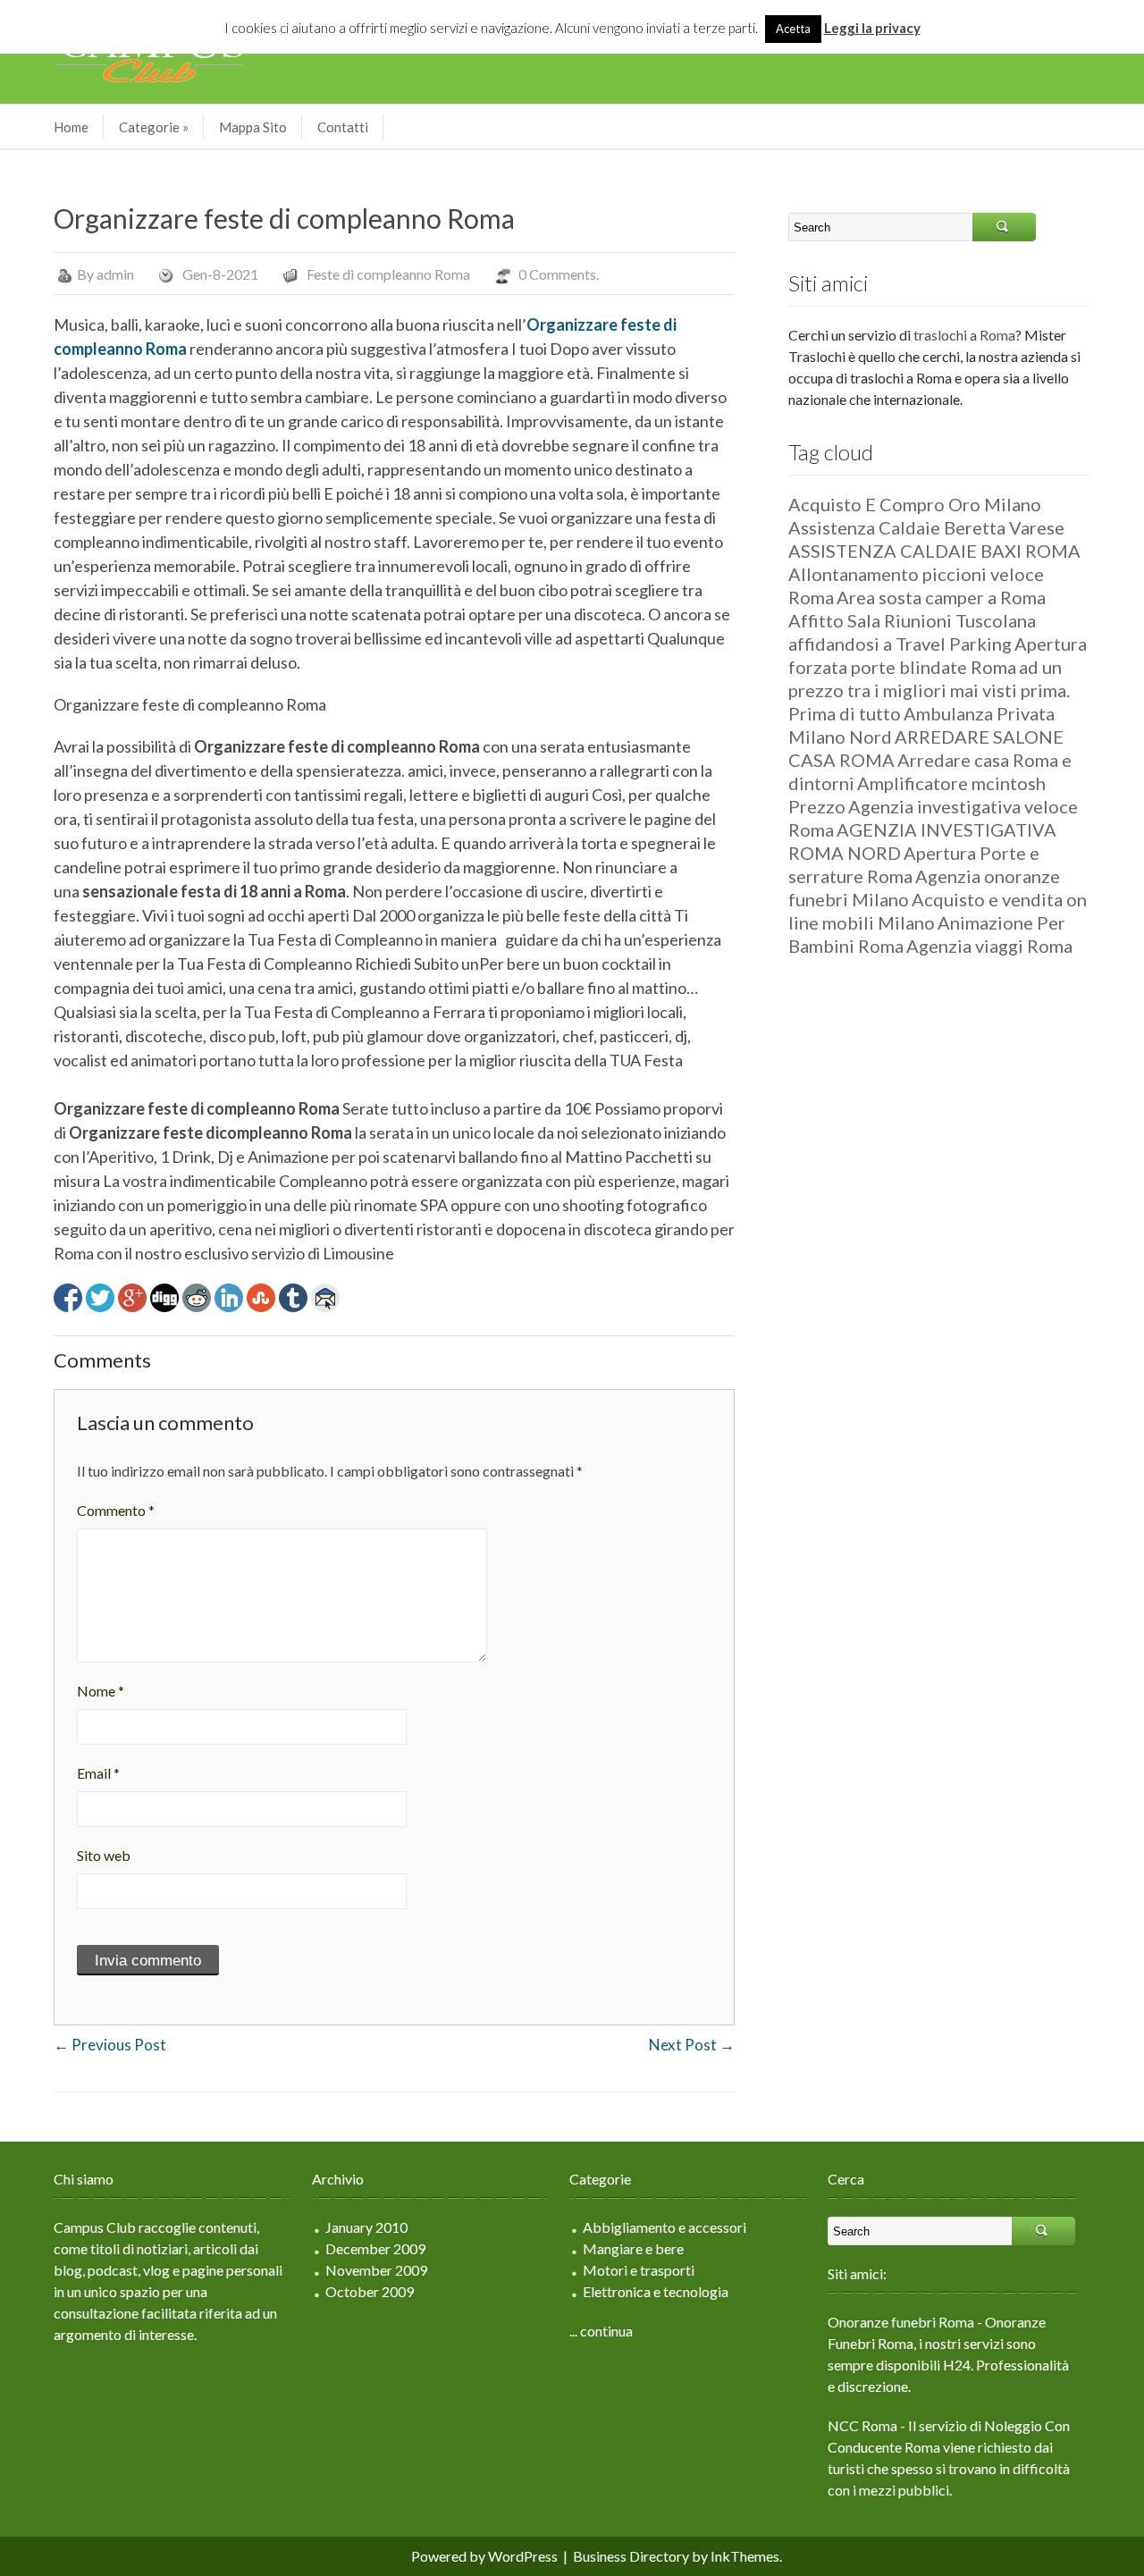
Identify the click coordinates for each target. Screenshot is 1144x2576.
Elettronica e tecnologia (656, 2291)
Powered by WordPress (484, 2556)
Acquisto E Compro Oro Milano (915, 504)
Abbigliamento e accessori (665, 2227)
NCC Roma (862, 2425)
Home (71, 127)
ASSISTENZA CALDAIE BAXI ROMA (934, 551)
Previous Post (110, 2045)
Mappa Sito (253, 127)
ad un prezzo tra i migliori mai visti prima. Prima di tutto (929, 690)
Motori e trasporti (639, 2270)
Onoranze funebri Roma (901, 2322)
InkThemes (745, 2556)
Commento (116, 1510)
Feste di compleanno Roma (388, 274)
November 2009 (376, 2270)
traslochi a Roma (964, 335)
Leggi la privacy (872, 28)
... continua (601, 2331)
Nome (101, 1691)
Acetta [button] (793, 29)
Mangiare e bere (633, 2248)
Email (98, 1773)
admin (115, 274)
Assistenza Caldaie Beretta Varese (926, 527)
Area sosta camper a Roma (941, 597)
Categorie (154, 127)
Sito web (104, 1855)
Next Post (692, 2045)
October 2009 (370, 2291)
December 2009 (375, 2248)
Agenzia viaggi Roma (989, 946)
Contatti (343, 127)
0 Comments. (559, 274)
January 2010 (366, 2227)
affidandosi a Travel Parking (900, 644)
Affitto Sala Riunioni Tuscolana (912, 620)
